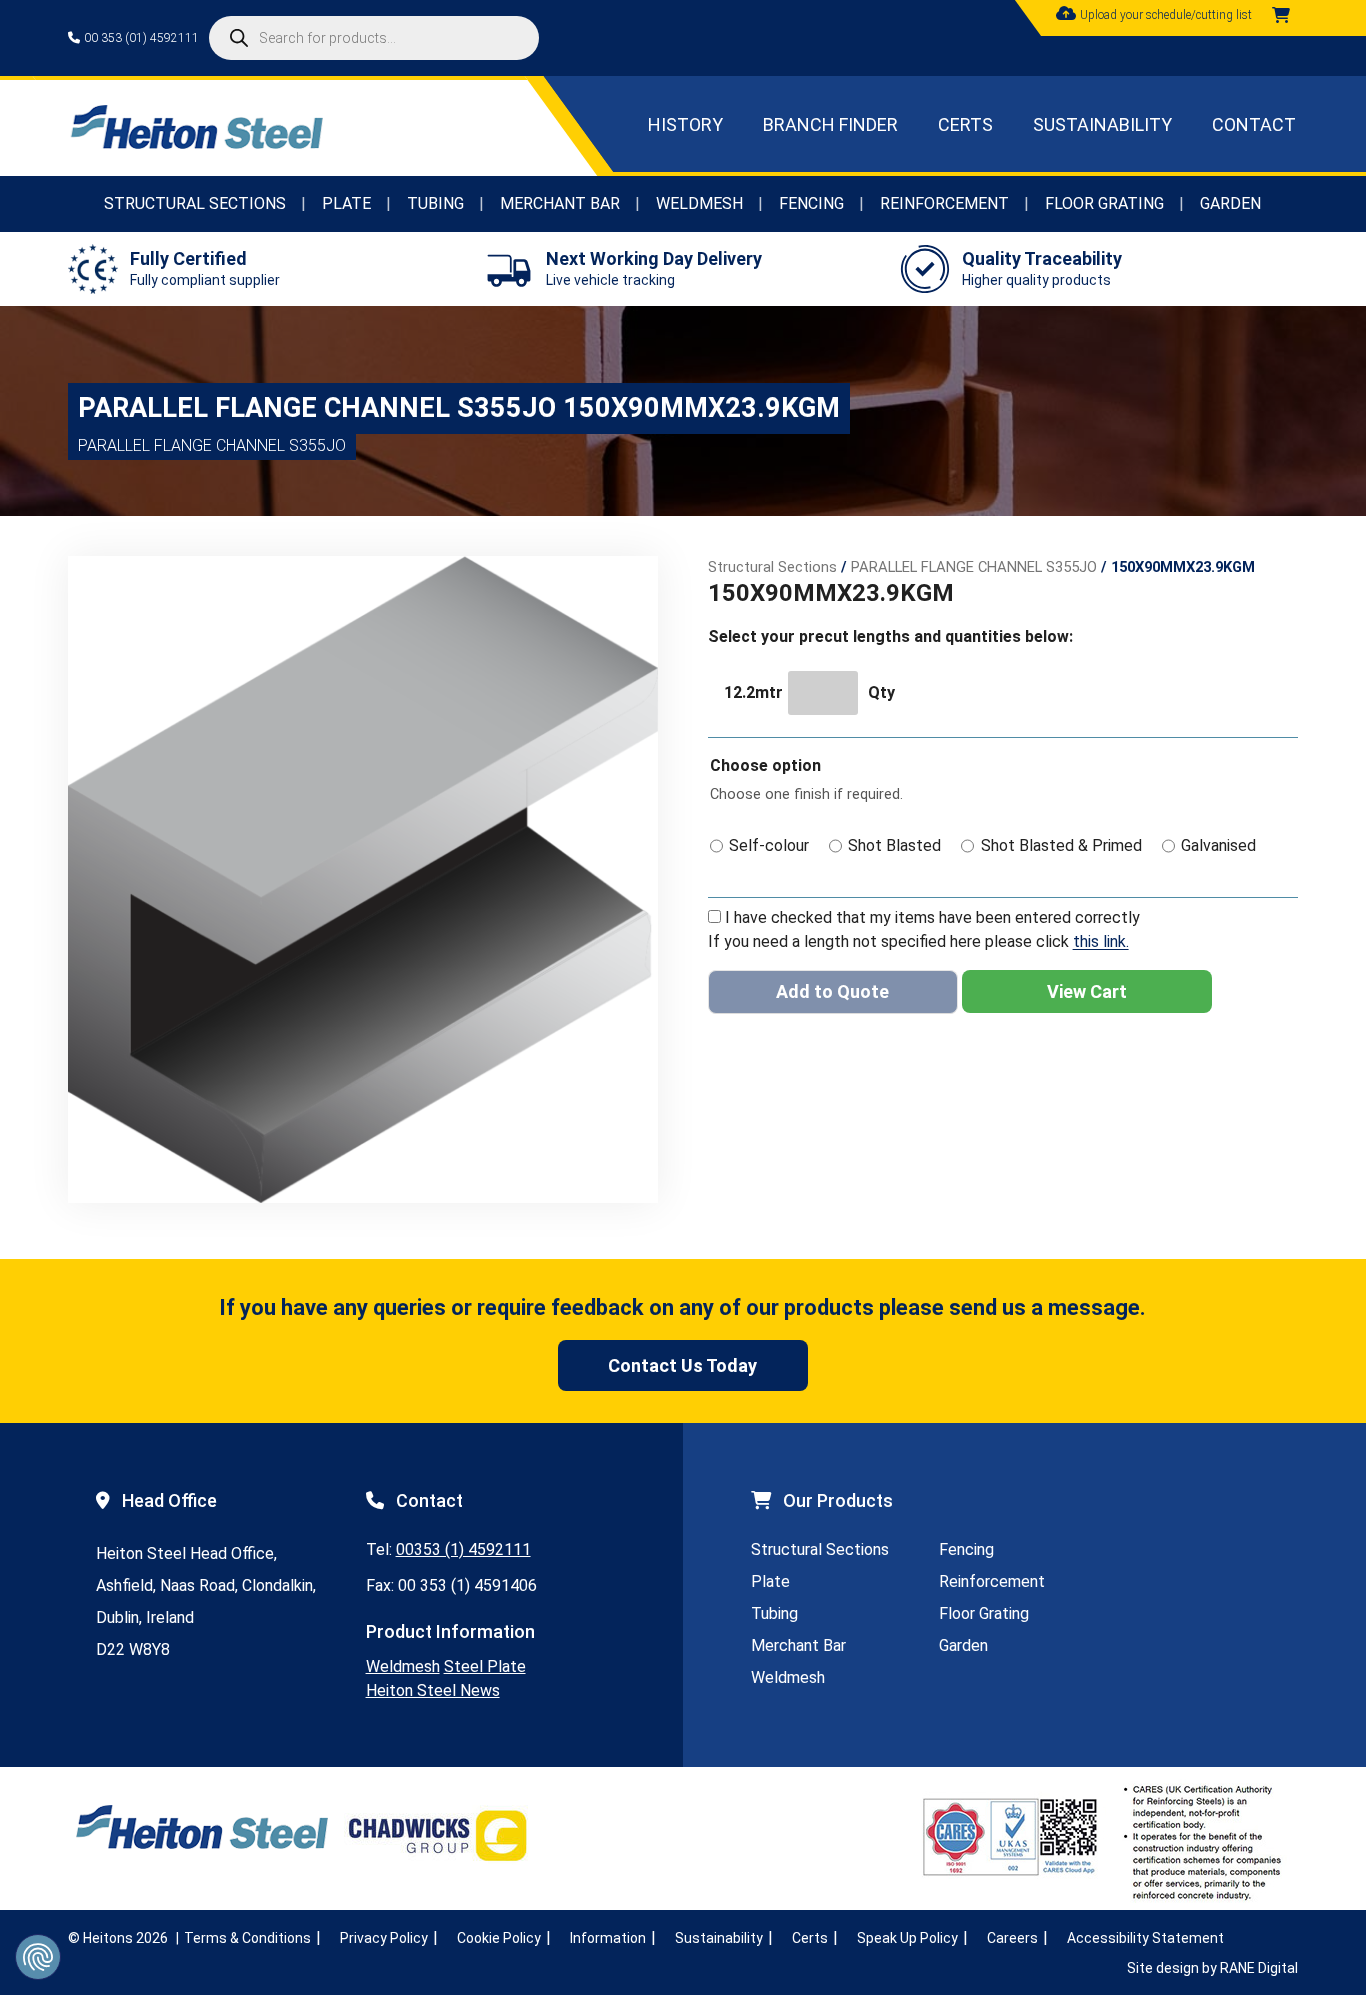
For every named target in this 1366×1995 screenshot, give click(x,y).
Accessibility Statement (1145, 1938)
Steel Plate (485, 1666)
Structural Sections (195, 203)
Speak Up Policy (907, 1938)
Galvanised (1218, 845)
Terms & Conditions (247, 1938)
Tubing (435, 203)
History (685, 124)
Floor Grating (1104, 203)
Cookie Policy (499, 1938)
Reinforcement (944, 203)
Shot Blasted (894, 845)
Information (608, 1938)
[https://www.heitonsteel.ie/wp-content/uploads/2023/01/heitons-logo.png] (197, 143)
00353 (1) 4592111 (463, 1549)
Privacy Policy (384, 1938)
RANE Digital (1259, 1968)
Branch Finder (830, 124)
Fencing (811, 203)
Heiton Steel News (433, 1690)
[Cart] (1281, 15)
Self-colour (769, 845)
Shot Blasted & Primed (1061, 845)
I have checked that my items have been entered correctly (932, 917)
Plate (346, 203)
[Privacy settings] (38, 1957)
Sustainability (1102, 124)
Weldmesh (699, 203)
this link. (1101, 941)
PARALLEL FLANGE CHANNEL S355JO (974, 567)
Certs (965, 124)
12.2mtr (753, 692)
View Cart (1087, 991)
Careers (1012, 1938)
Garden (1230, 203)
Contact (1254, 124)
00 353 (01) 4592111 (141, 38)
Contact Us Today (682, 1365)
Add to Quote (832, 991)
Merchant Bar (560, 203)
